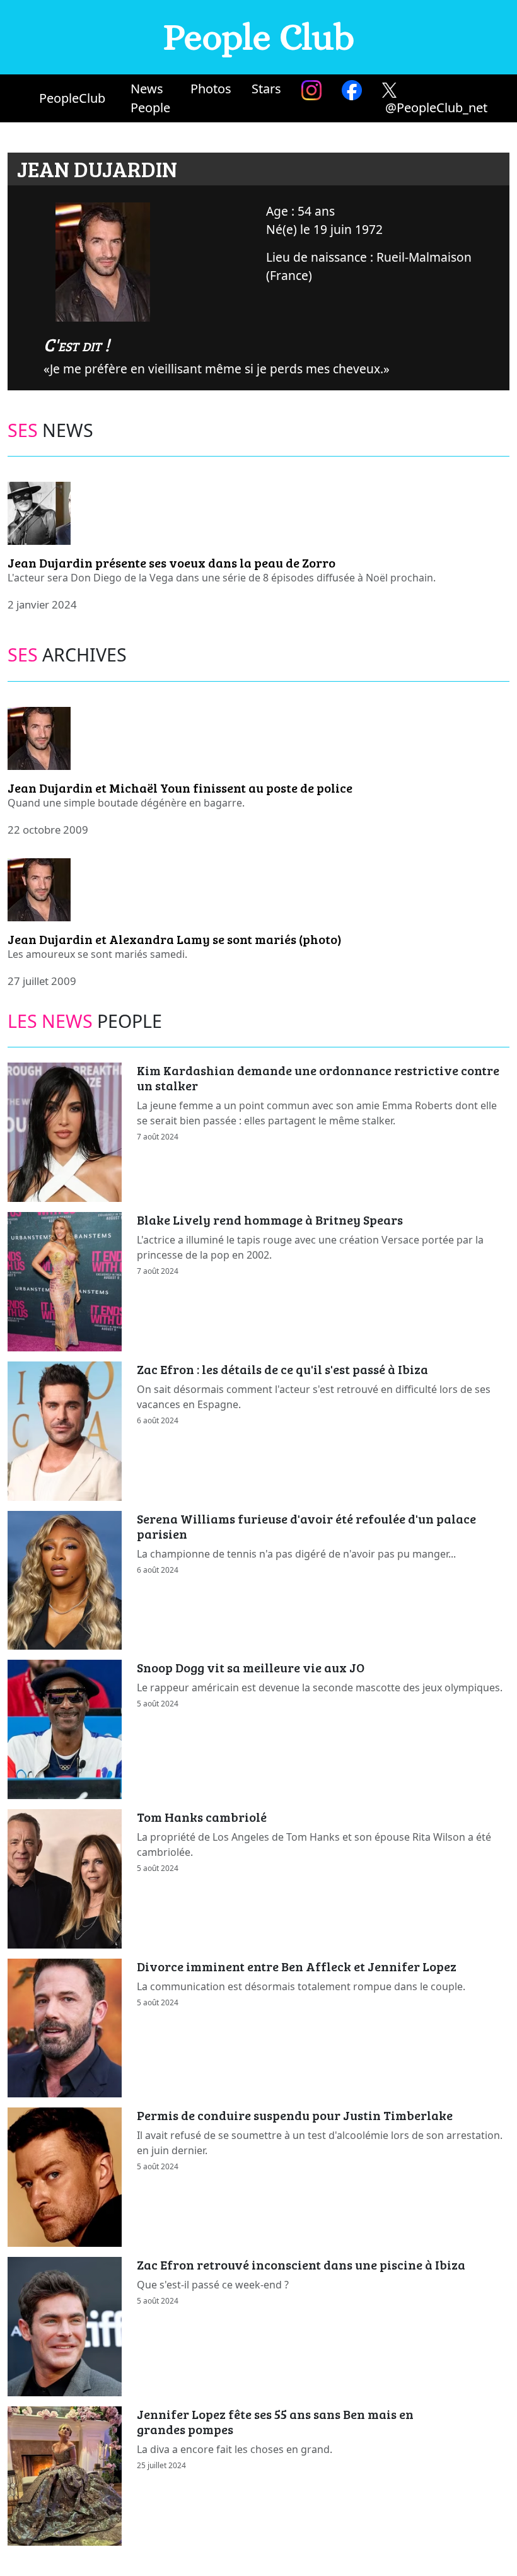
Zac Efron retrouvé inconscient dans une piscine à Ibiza (301, 2264)
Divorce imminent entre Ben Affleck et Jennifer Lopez (297, 1966)
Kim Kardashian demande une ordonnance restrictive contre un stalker (318, 1078)
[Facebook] (352, 90)
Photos (211, 89)
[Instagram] (311, 90)
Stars (266, 89)
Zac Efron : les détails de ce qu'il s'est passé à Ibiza (282, 1369)
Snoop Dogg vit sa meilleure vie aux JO (251, 1667)
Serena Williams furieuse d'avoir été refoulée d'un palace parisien (306, 1526)
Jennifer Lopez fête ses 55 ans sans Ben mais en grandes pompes (275, 2422)
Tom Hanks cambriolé (202, 1817)
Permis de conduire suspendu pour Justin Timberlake (295, 2115)
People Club (259, 37)
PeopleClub (72, 98)
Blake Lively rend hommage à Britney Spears (270, 1220)
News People (150, 98)
